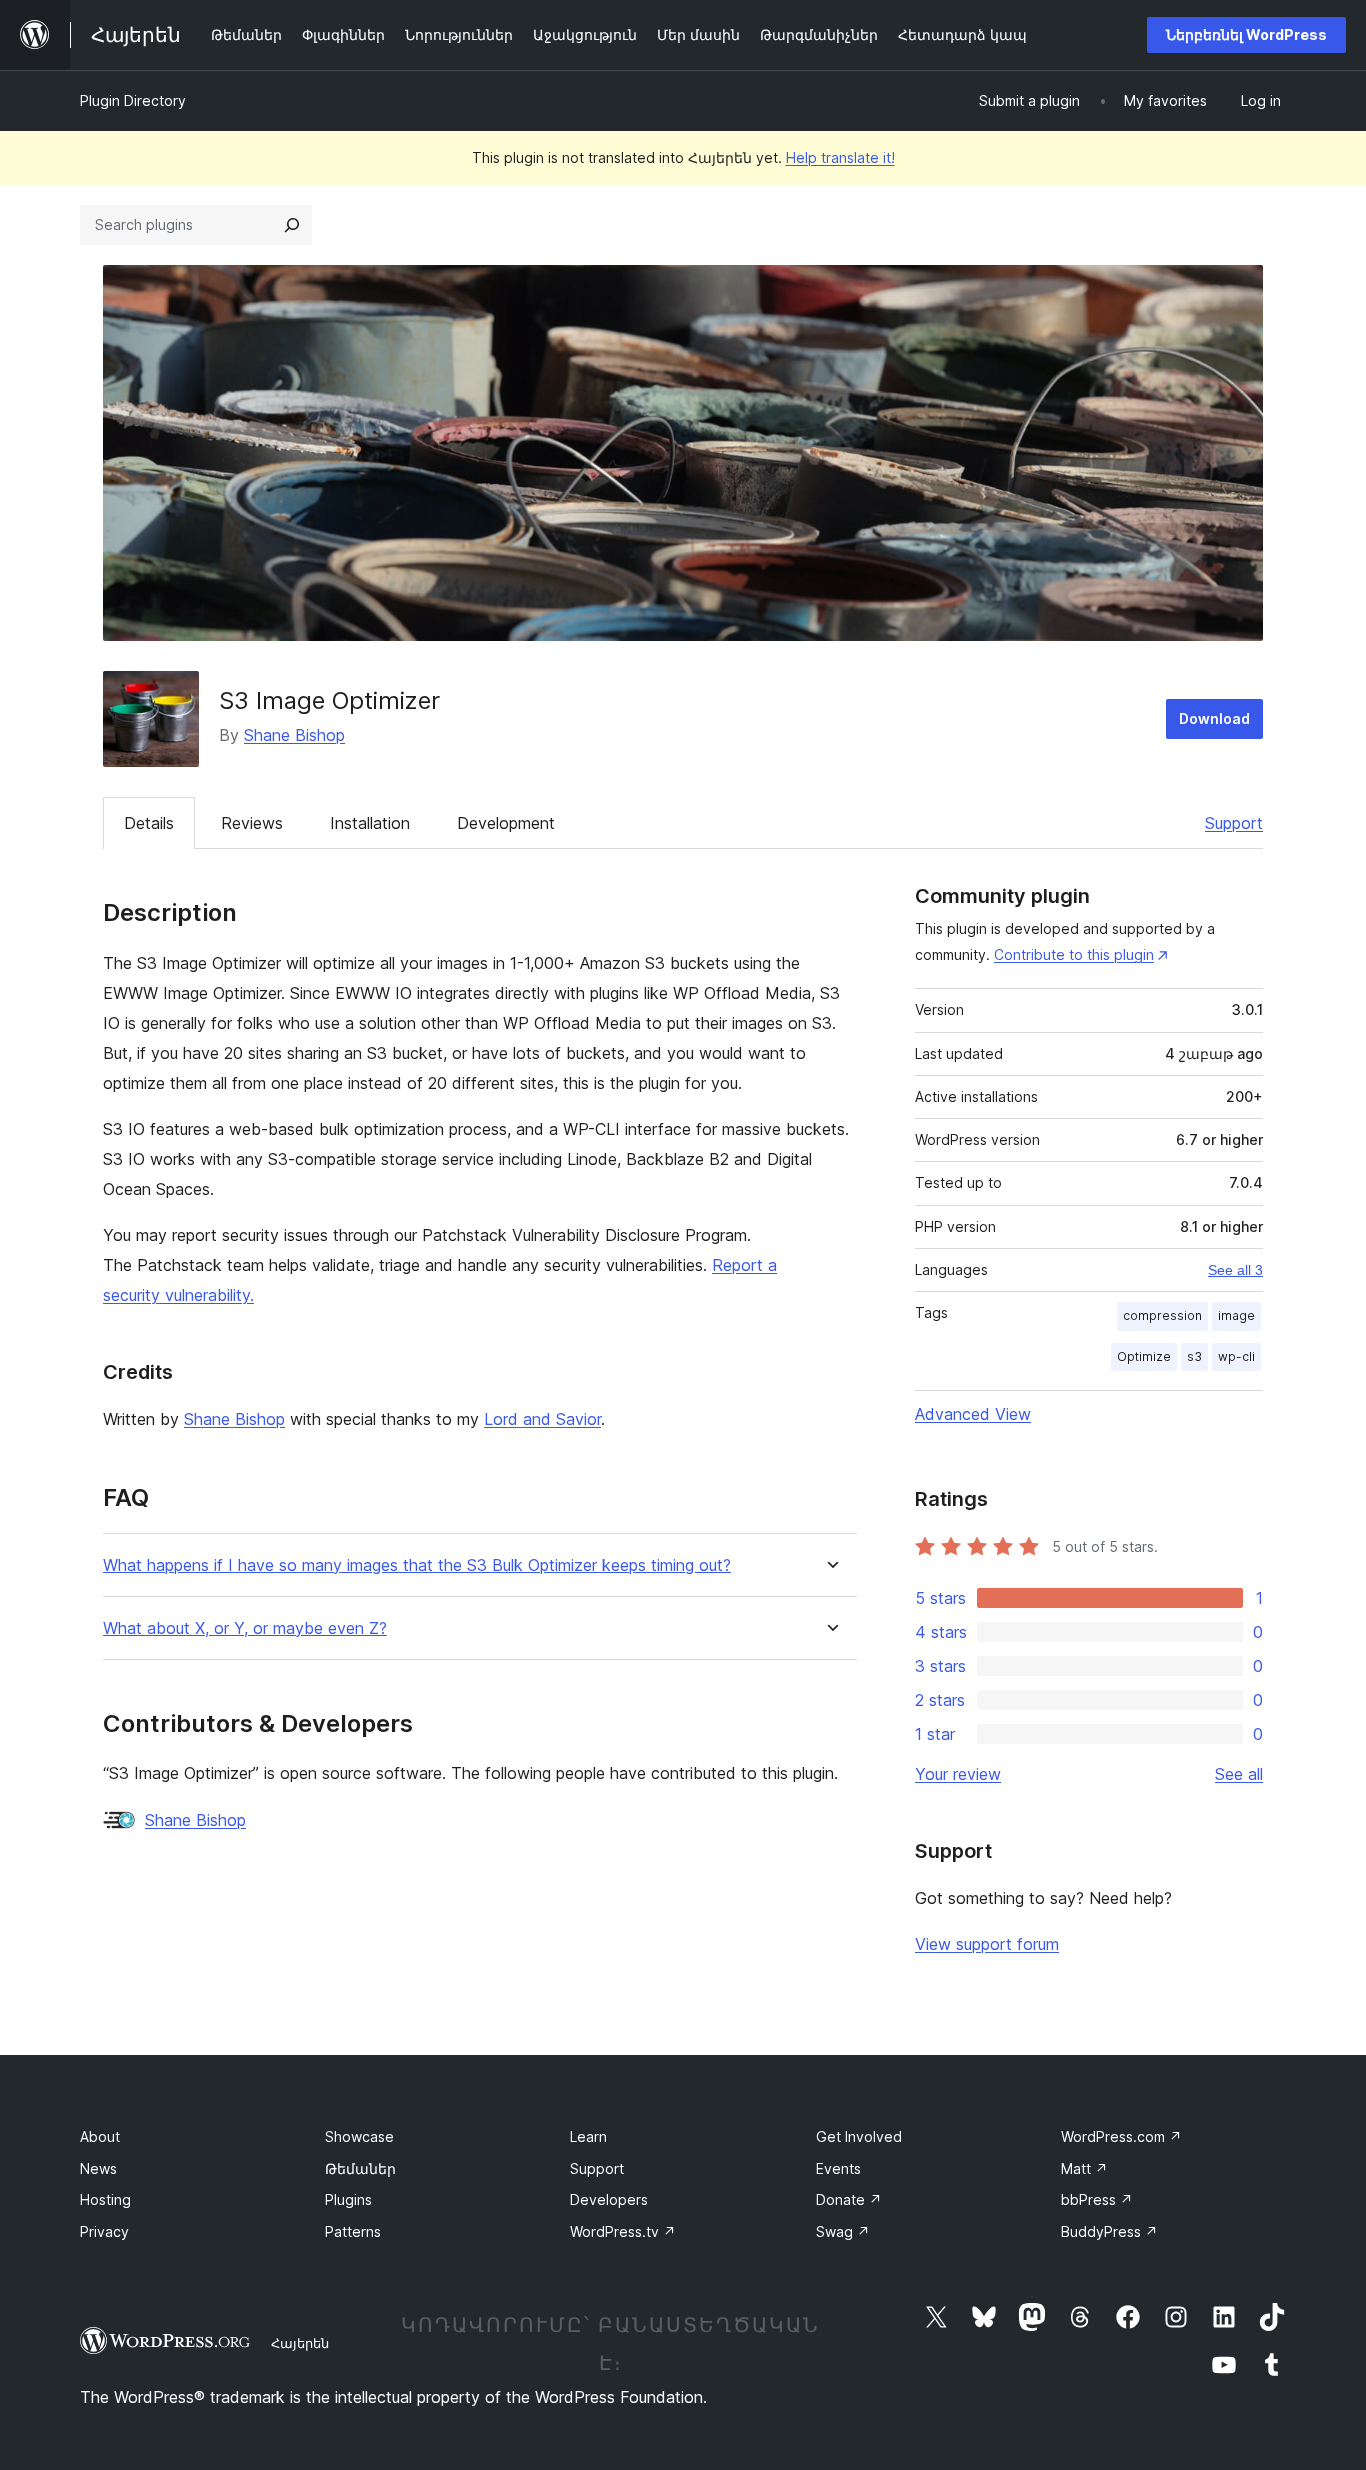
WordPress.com (1121, 2136)
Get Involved (859, 2136)
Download (1214, 718)
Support (1234, 823)
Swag (843, 2231)
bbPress (1097, 2199)
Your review (958, 1774)
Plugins (348, 2199)
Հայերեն (300, 2343)
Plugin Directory (133, 100)
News (98, 2168)
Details (149, 823)
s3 (1194, 1356)
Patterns (353, 2231)
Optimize (1144, 1356)
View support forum (987, 1944)
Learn (588, 2136)
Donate (849, 2199)
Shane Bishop (294, 735)
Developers (609, 2199)
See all (1239, 1774)
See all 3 (1235, 1270)
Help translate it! (840, 157)
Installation (370, 823)
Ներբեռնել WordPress (1246, 34)
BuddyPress (1109, 2231)
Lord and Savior (542, 1419)
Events (838, 2168)
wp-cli (1236, 1356)
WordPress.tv (623, 2231)
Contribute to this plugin (1074, 954)
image (1236, 1315)
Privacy (104, 2231)
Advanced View (973, 1414)
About (100, 2136)
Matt (1084, 2168)
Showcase (359, 2136)
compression (1162, 1315)
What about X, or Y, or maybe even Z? (245, 1628)
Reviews (252, 823)
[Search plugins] (292, 225)
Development (506, 823)
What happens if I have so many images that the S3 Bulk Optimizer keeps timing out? (417, 1565)
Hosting (105, 2199)
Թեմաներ (360, 2168)
